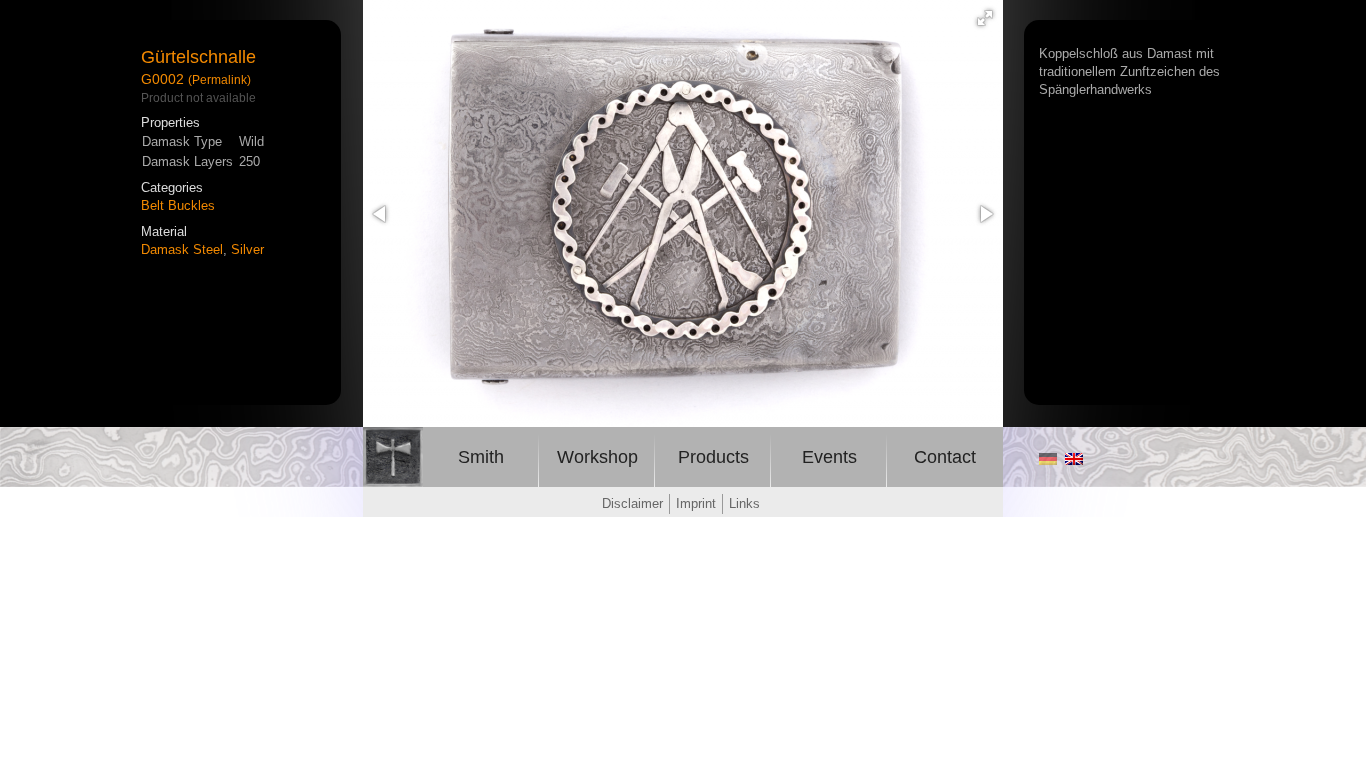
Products (713, 457)
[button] (985, 18)
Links (744, 503)
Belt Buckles (178, 205)
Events (829, 457)
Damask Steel (182, 249)
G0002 (162, 79)
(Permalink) (219, 79)
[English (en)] (1074, 460)
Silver (247, 249)
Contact (945, 457)
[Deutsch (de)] (1048, 460)
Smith (481, 457)
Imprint (696, 503)
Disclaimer (632, 503)
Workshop (597, 457)
